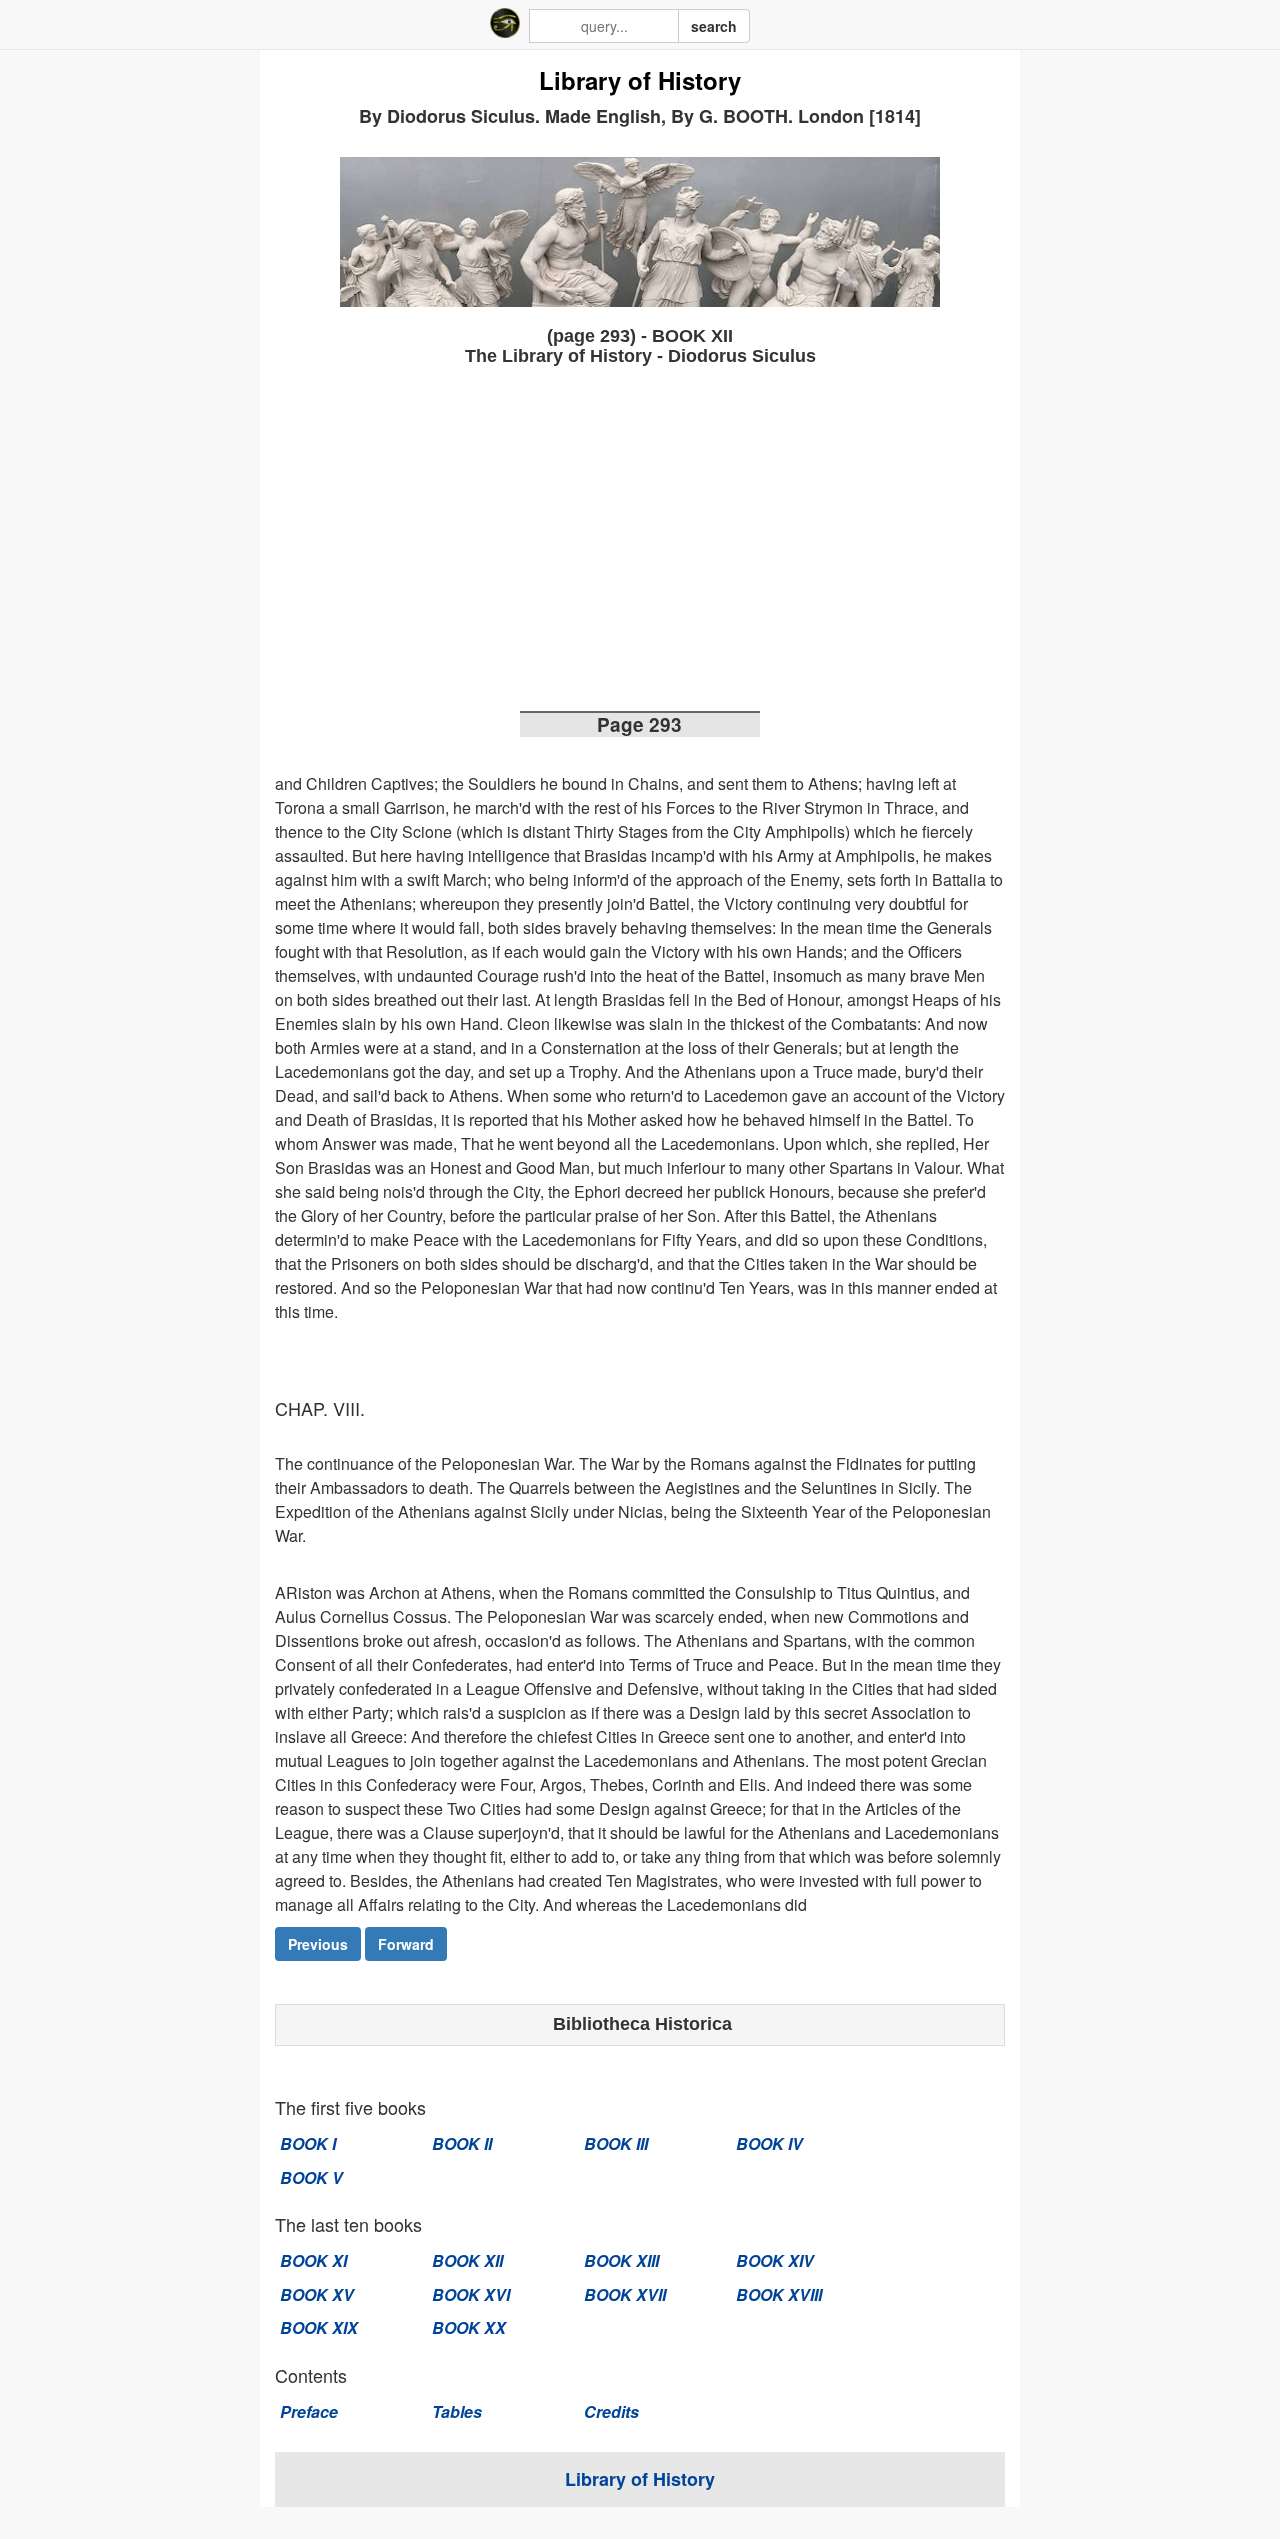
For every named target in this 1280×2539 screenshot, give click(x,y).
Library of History (640, 81)
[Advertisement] (640, 545)
